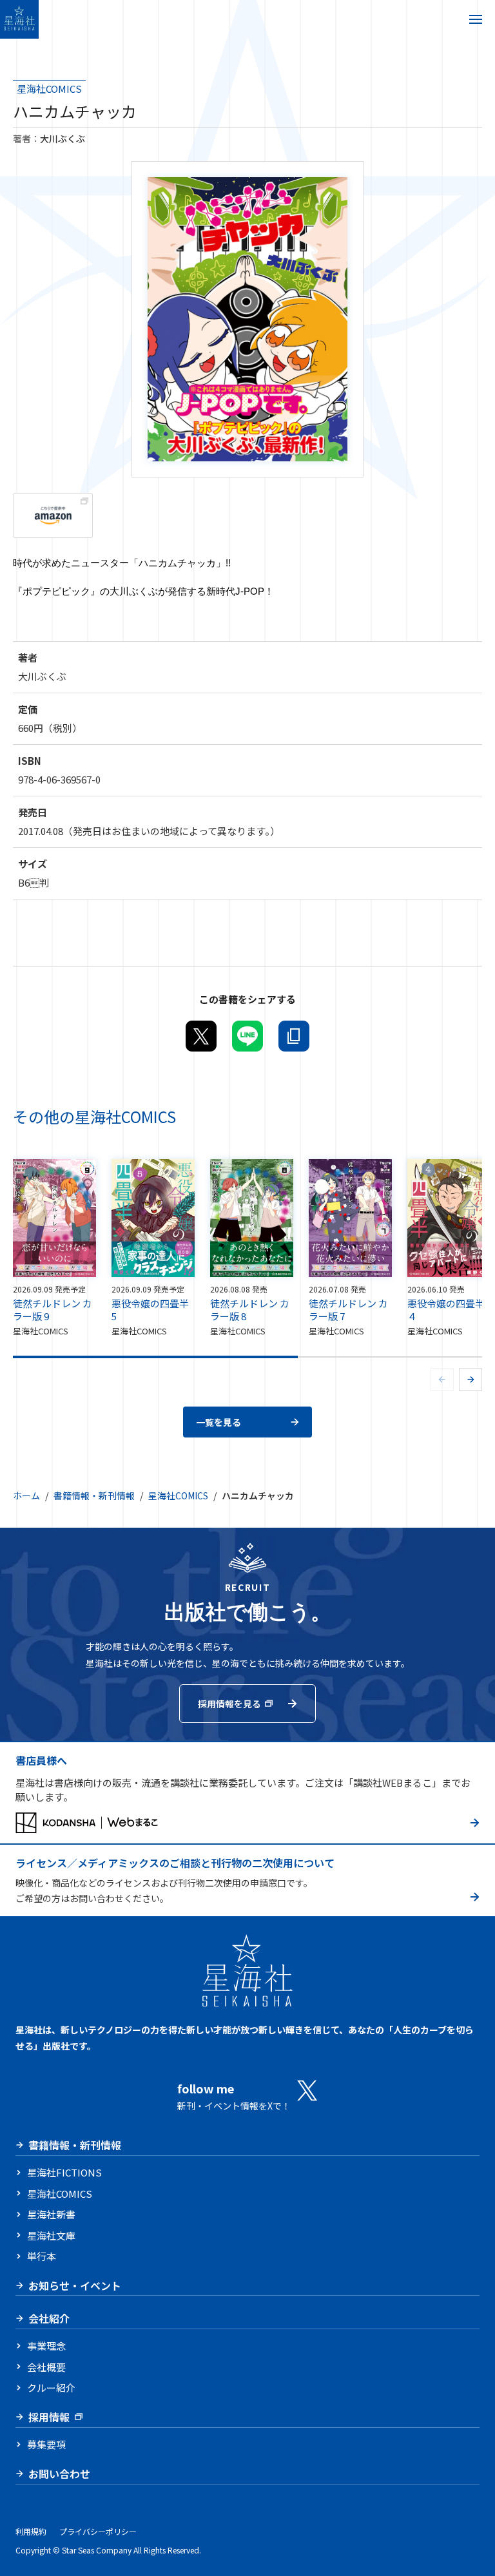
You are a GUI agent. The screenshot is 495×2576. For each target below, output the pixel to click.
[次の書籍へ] (471, 1379)
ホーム (26, 1495)
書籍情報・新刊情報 (94, 1495)
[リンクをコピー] (294, 1036)
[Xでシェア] (201, 1036)
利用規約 (31, 2531)
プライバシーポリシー (98, 2531)
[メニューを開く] (476, 19)
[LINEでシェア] (247, 1036)
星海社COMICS (49, 88)
